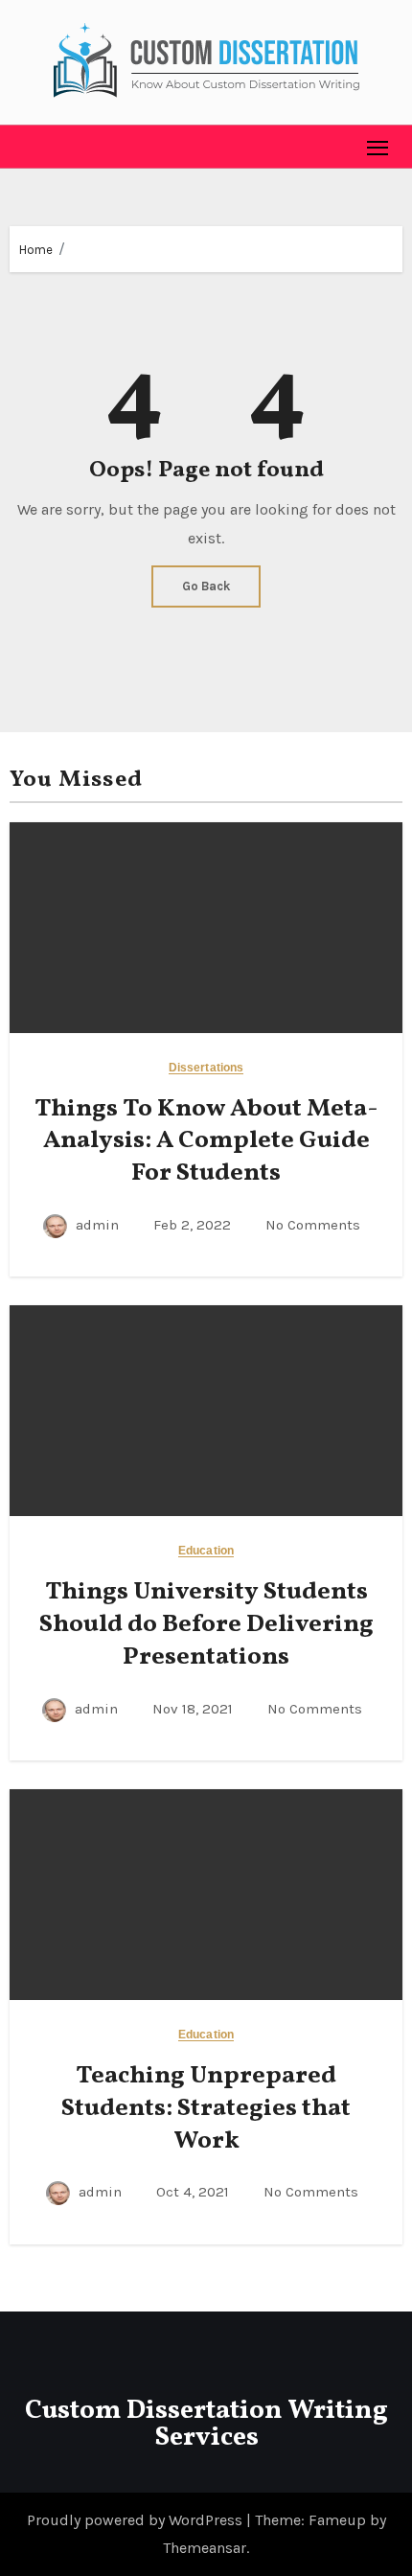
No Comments (313, 1225)
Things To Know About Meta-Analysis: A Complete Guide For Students (206, 1141)
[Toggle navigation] (378, 147)
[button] (24, 147)
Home (36, 250)
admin (97, 1225)
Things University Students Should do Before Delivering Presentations (206, 1624)
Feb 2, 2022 (194, 1225)
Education (206, 1551)
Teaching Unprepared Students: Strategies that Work (206, 2108)
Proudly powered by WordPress (137, 2520)
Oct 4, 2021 (195, 2192)
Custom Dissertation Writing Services (206, 2424)
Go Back (206, 586)
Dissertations (206, 1068)
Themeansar (205, 2548)
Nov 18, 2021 (195, 1709)
